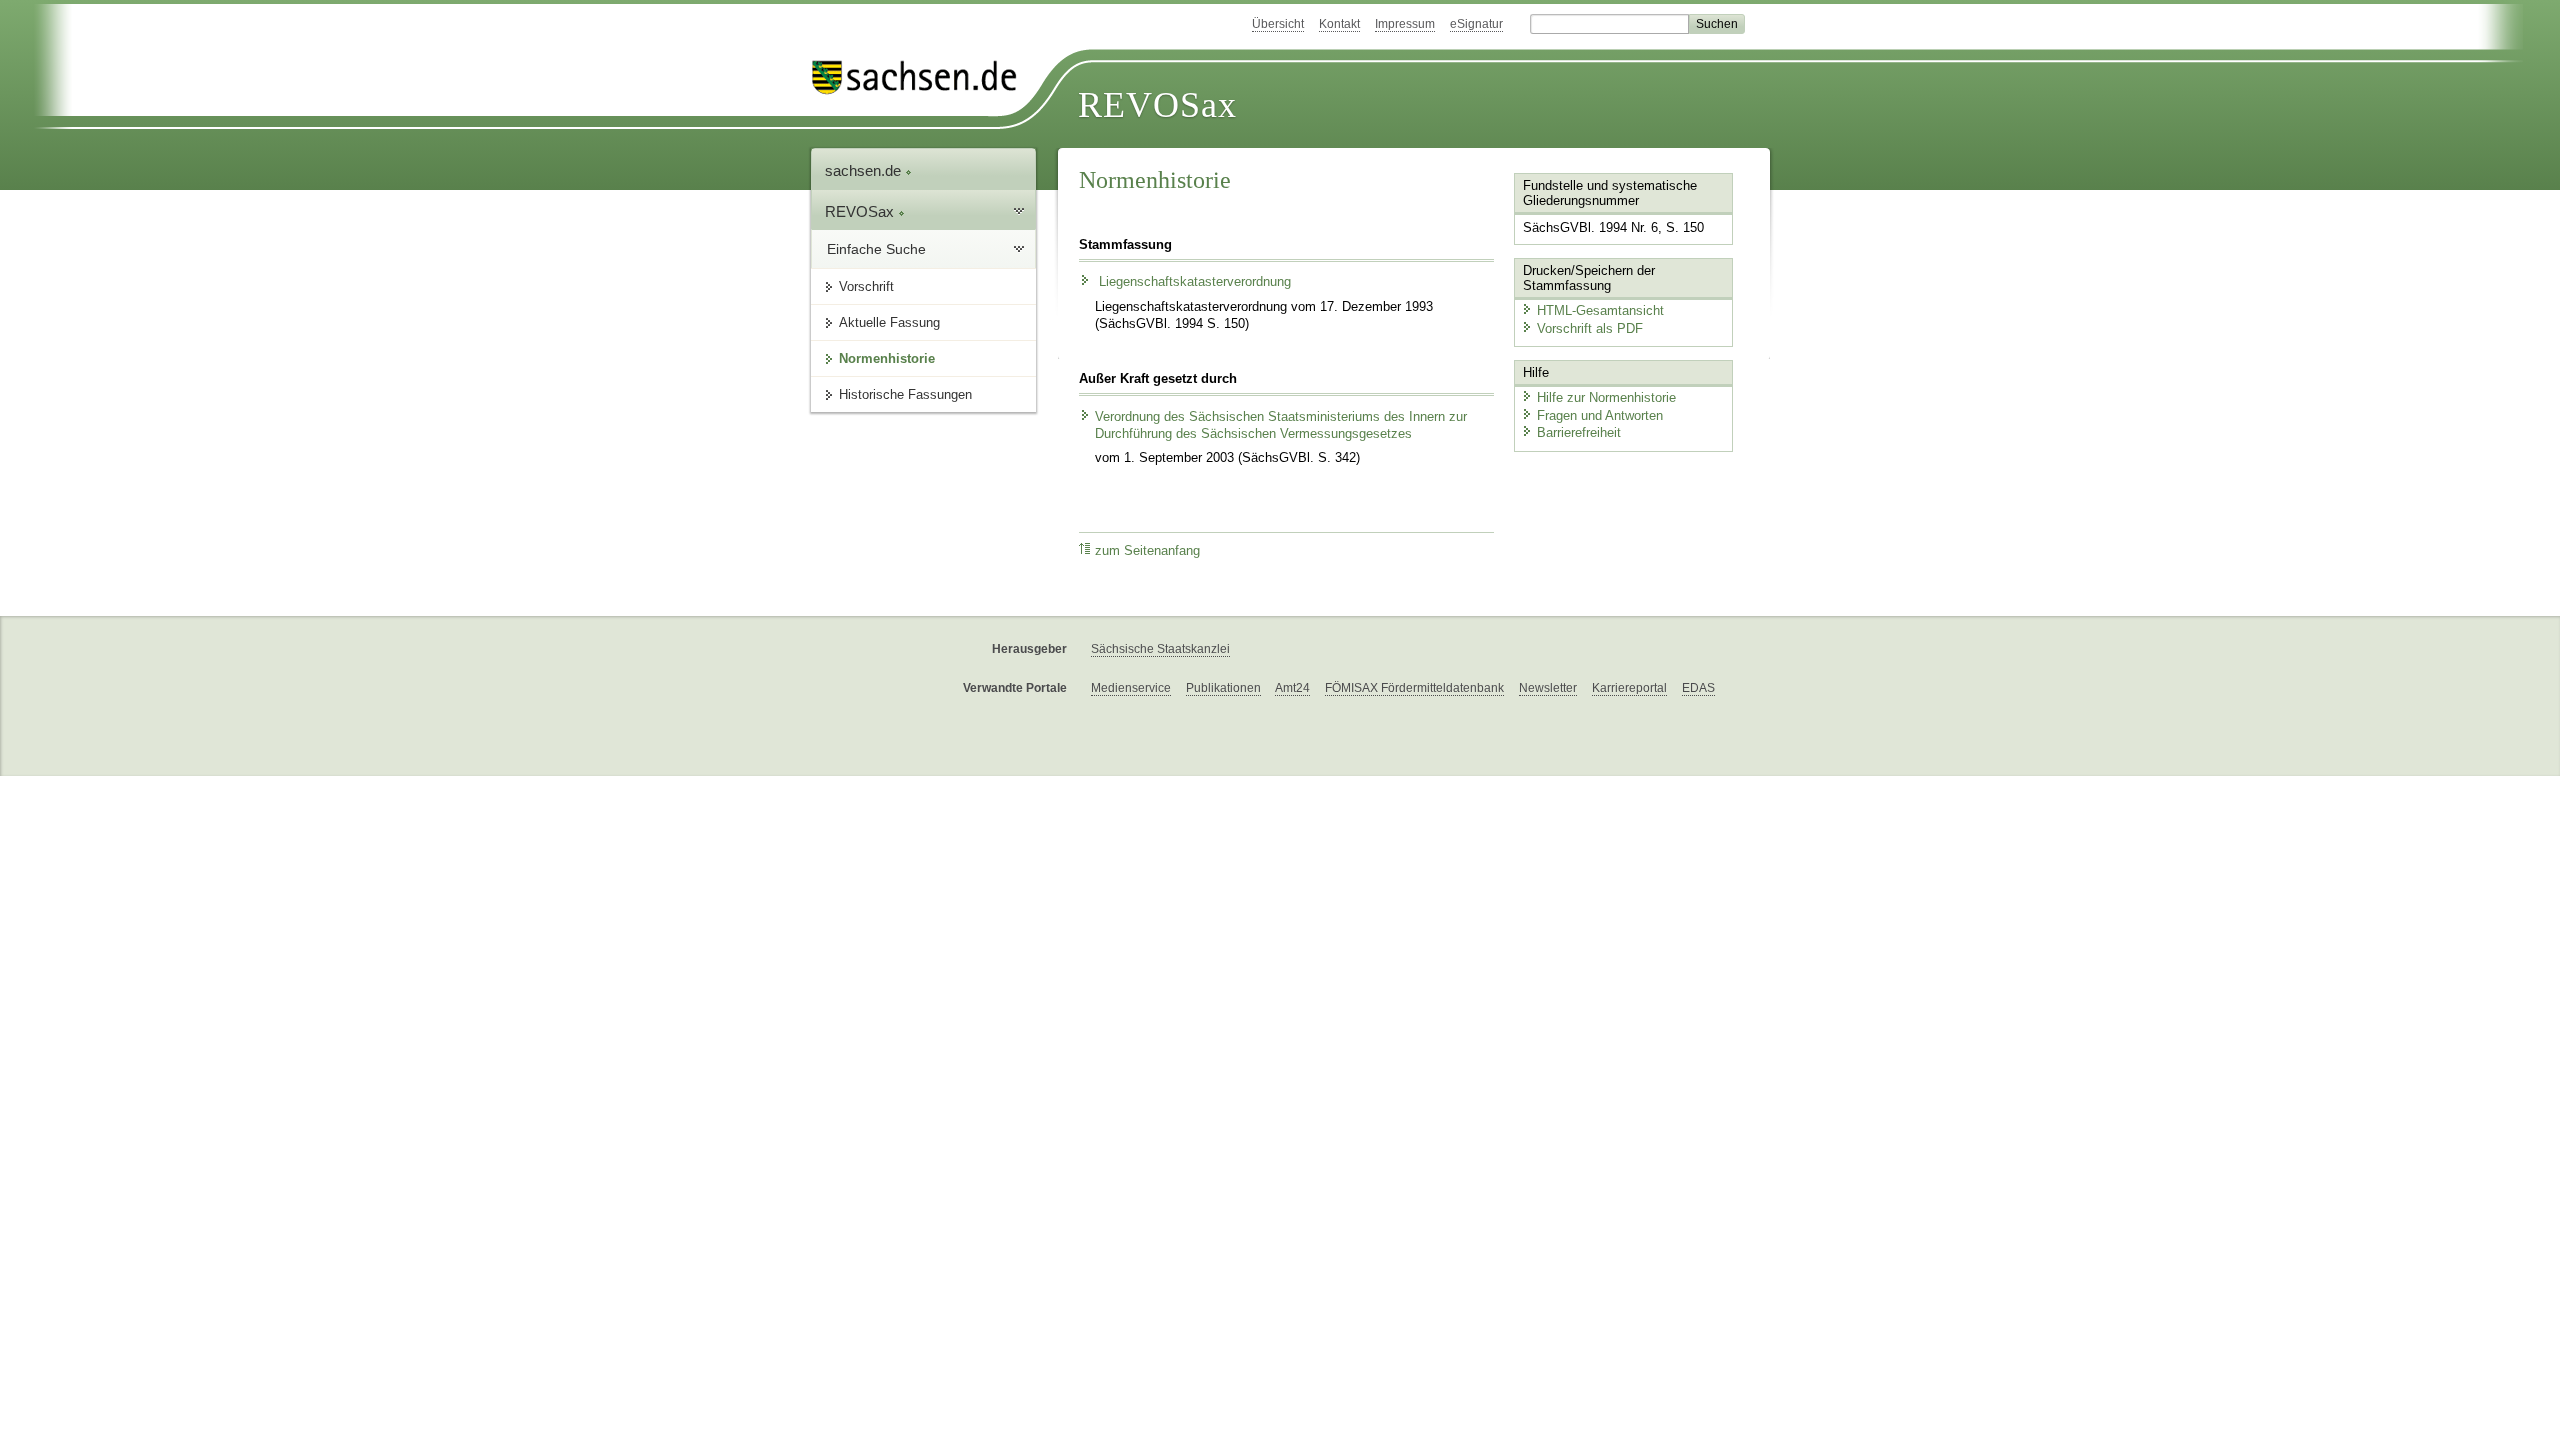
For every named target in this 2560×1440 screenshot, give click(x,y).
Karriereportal (1629, 688)
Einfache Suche (876, 249)
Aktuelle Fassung (889, 322)
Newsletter (1548, 688)
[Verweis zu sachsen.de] (922, 77)
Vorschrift (866, 286)
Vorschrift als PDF (1590, 328)
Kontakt (1339, 24)
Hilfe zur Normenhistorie (1606, 397)
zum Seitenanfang (1147, 551)
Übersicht (1278, 24)
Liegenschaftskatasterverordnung (1193, 282)
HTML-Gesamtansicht (1600, 310)
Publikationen (1223, 688)
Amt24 (1292, 688)
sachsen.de (865, 170)
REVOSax (1157, 105)
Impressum (1405, 24)
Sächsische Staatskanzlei (1160, 649)
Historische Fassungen (905, 394)
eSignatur (1476, 24)
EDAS (1698, 688)
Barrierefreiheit (1579, 432)
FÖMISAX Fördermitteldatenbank (1414, 688)
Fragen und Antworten (1600, 415)
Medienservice (1131, 688)
